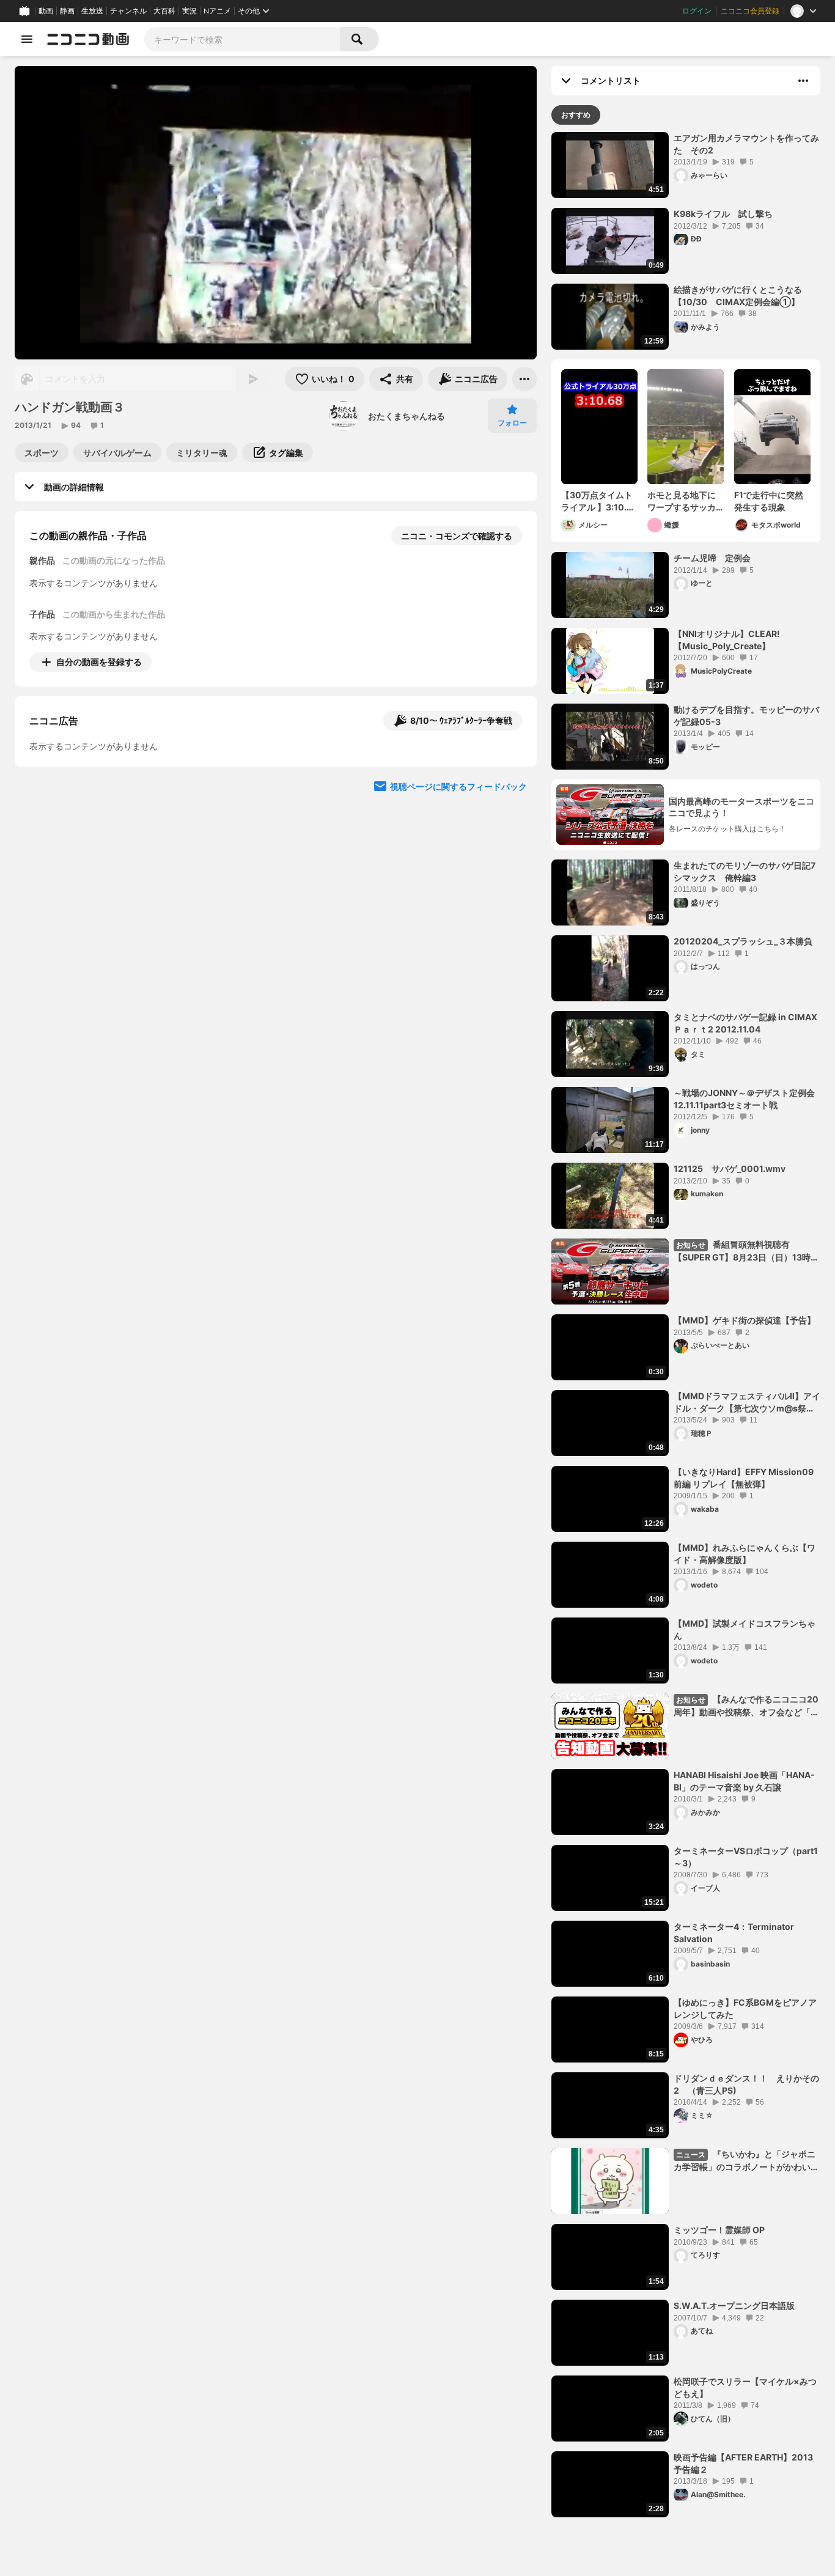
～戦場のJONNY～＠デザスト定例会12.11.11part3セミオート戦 (744, 1099)
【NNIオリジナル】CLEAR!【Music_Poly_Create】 (727, 640)
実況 (189, 11)
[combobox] (242, 39)
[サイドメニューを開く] (27, 39)
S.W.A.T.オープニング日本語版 (734, 2306)
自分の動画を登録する (99, 662)
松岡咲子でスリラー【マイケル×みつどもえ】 (745, 2387)
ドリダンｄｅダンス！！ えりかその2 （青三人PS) (746, 2084)
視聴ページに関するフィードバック (458, 892)
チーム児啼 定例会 (712, 558)
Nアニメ (217, 11)
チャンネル (128, 11)
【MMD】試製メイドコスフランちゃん (745, 1629)
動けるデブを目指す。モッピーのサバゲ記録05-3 (746, 716)
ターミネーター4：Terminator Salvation (734, 1933)
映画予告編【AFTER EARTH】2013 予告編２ (743, 2463)
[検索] (359, 39)
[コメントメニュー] (803, 81)
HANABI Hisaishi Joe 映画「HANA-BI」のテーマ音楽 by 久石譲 (744, 1781)
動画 (46, 11)
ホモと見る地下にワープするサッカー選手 (682, 501)
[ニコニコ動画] (88, 39)
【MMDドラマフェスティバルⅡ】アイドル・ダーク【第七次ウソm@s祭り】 (747, 1402)
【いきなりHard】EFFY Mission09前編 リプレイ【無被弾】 (744, 1478)
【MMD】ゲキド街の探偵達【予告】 (745, 1320)
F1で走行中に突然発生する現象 (769, 501)
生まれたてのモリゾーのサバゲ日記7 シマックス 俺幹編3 (747, 871)
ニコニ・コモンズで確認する (457, 536)
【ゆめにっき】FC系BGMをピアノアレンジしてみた (745, 2008)
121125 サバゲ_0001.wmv (730, 1168)
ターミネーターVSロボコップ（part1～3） (746, 1857)
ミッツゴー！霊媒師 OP (719, 2230)
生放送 (92, 11)
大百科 (164, 11)
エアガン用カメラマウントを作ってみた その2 (746, 144)
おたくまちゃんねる (406, 416)
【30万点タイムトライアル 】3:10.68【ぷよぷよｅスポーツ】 (599, 501)
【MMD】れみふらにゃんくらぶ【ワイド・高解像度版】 (745, 1554)
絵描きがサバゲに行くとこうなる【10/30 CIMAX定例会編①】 (738, 296)
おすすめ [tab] (576, 115)
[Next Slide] (512, 776)
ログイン (697, 11)
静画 (67, 11)
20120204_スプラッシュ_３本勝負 (743, 941)
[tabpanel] (686, 1325)
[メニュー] (524, 379)
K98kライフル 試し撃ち (723, 214)
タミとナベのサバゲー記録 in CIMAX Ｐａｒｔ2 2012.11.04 (747, 1023)
